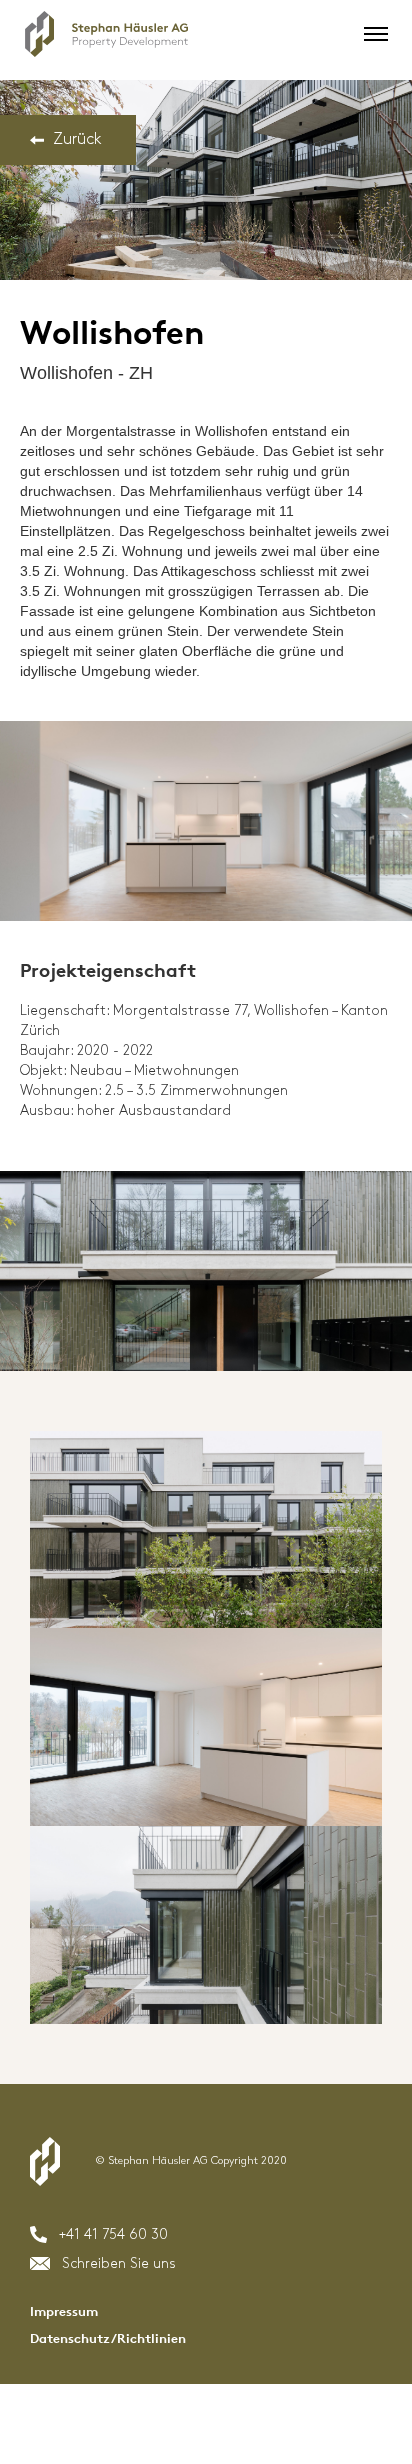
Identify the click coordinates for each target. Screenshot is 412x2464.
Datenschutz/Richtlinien (108, 2338)
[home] (101, 34)
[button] (371, 34)
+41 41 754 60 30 (113, 2234)
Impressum (64, 2311)
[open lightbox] (206, 180)
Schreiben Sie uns (119, 2263)
